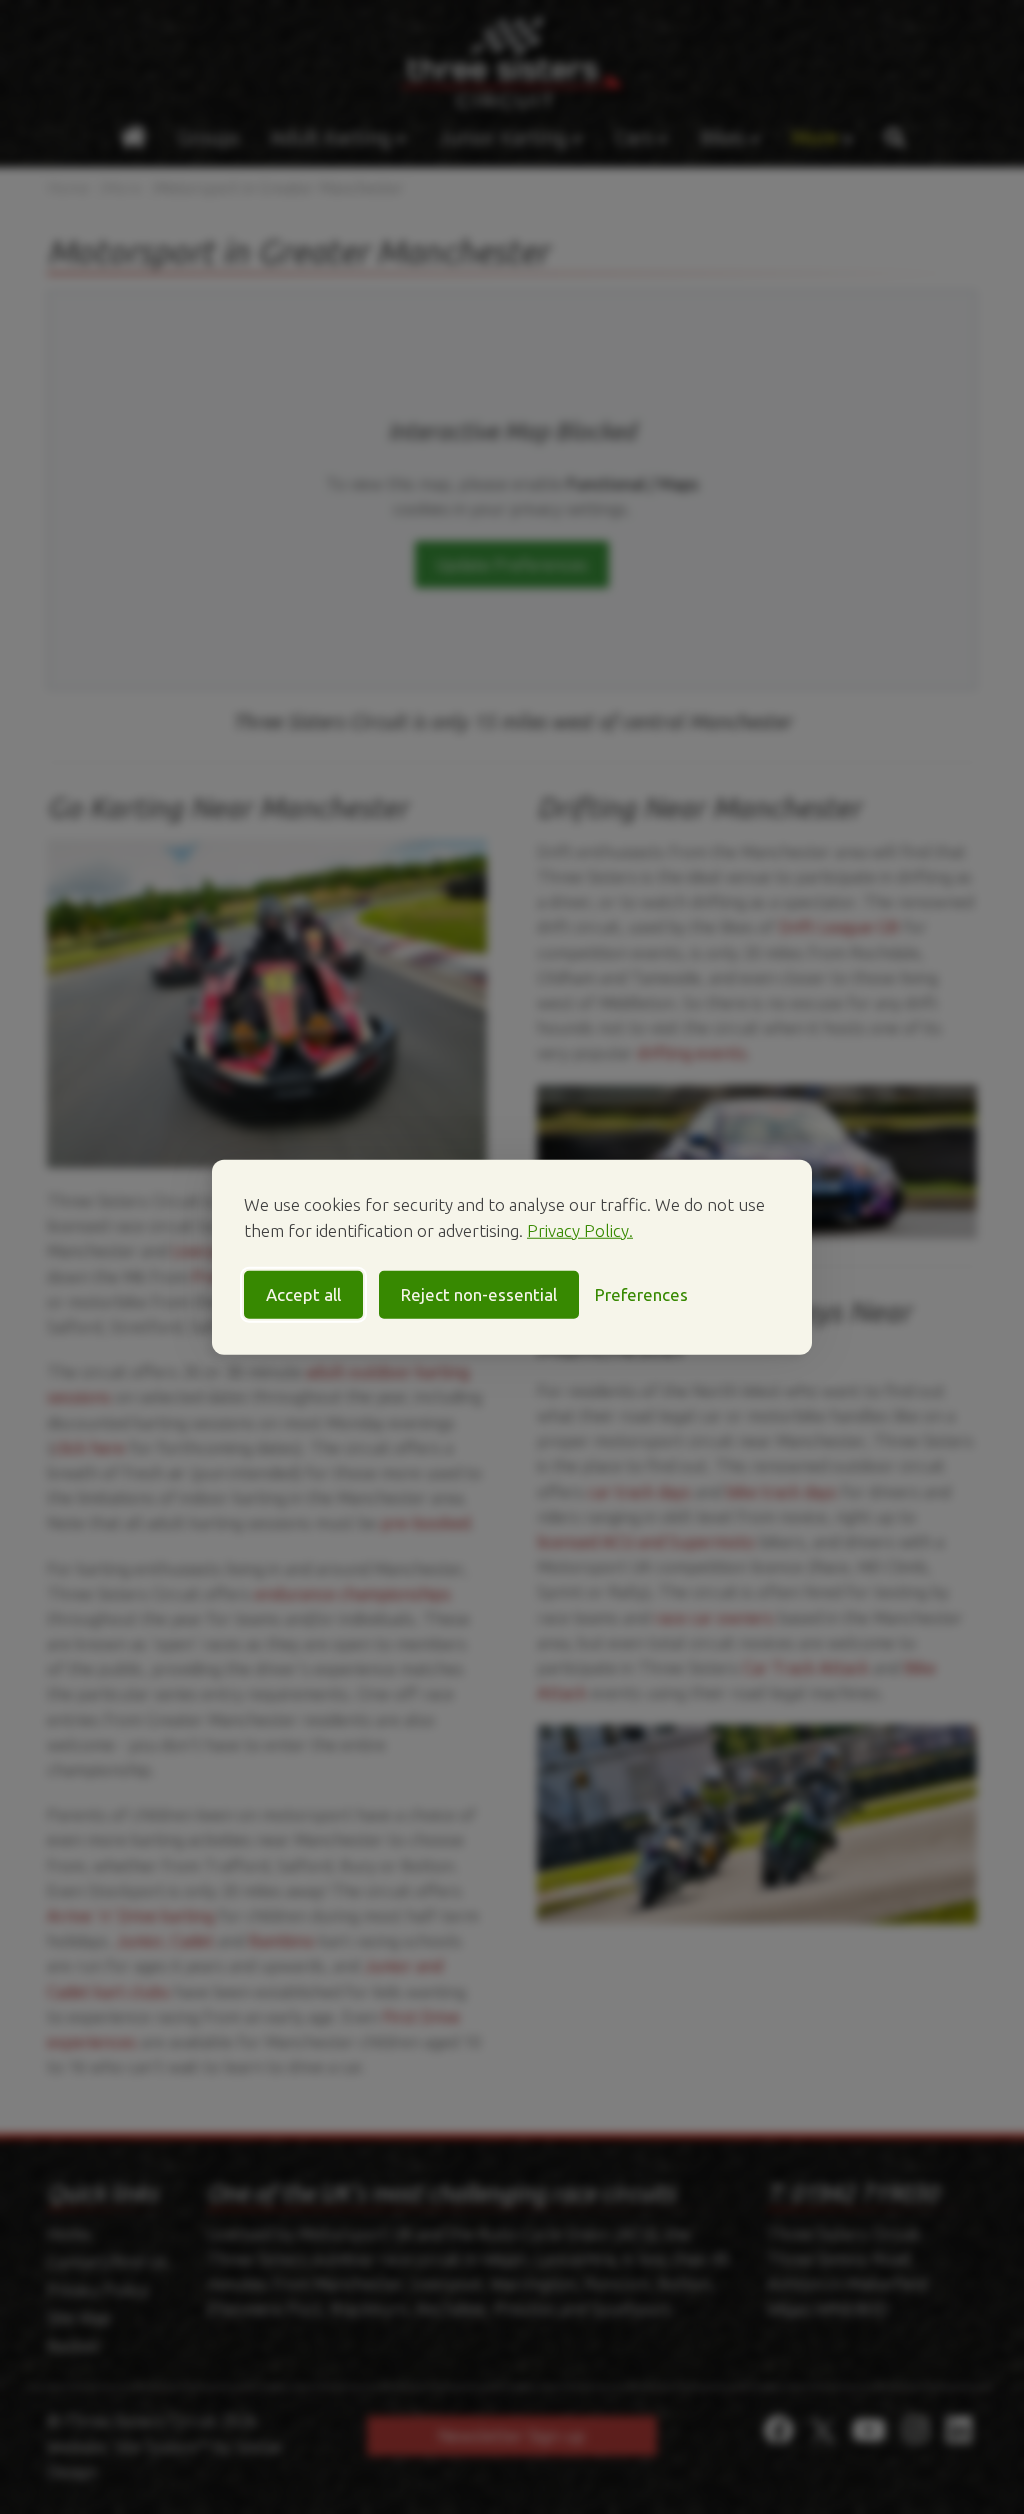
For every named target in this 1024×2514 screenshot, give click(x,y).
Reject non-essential (479, 1294)
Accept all (303, 1294)
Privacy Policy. (580, 1229)
